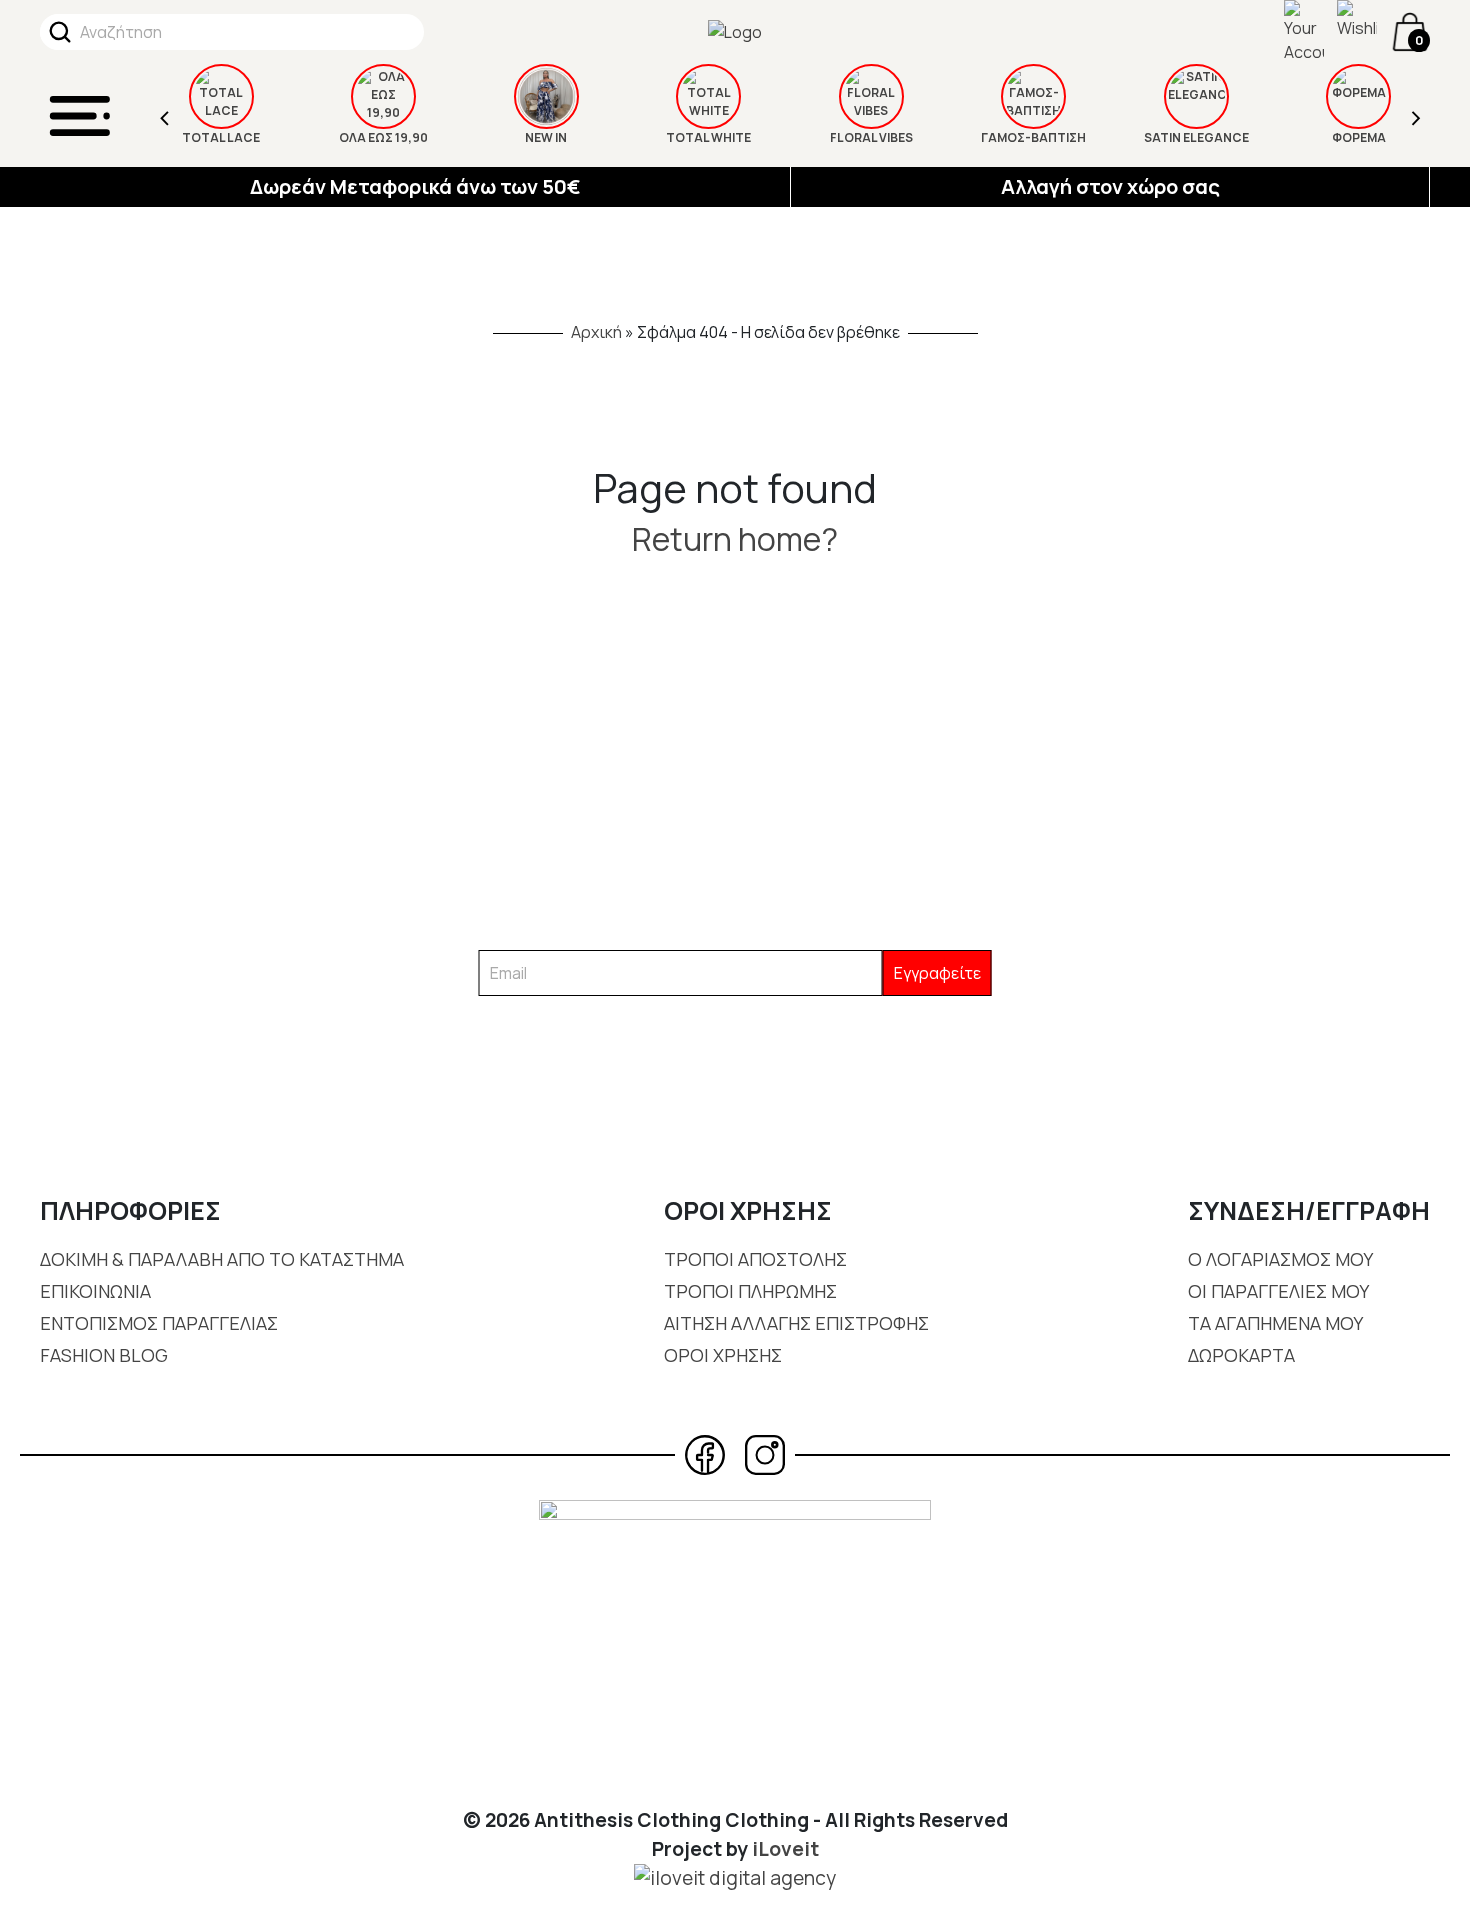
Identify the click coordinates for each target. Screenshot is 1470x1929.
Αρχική (596, 332)
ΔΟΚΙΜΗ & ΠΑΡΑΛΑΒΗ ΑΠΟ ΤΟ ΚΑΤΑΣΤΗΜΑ (222, 1259)
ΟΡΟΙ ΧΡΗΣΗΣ (723, 1355)
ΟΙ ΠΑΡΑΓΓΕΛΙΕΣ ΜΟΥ (1278, 1291)
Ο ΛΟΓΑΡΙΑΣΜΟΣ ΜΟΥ (1280, 1259)
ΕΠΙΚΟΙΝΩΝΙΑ (95, 1291)
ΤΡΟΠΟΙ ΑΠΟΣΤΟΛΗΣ (755, 1259)
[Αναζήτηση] (60, 32)
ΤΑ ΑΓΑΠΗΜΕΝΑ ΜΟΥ (1275, 1323)
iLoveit (785, 1849)
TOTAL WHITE (708, 137)
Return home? (735, 539)
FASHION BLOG (104, 1355)
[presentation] (165, 115)
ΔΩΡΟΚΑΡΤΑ (1241, 1355)
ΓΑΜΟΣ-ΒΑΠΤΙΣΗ (1033, 137)
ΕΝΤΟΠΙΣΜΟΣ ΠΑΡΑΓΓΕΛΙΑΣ (159, 1323)
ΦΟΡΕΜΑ (1359, 137)
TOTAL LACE (221, 137)
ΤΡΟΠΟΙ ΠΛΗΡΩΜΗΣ (750, 1291)
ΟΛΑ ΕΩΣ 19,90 (383, 137)
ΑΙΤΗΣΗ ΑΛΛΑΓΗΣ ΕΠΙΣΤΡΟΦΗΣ (796, 1323)
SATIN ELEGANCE (1196, 137)
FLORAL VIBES (871, 137)
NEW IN (546, 137)
